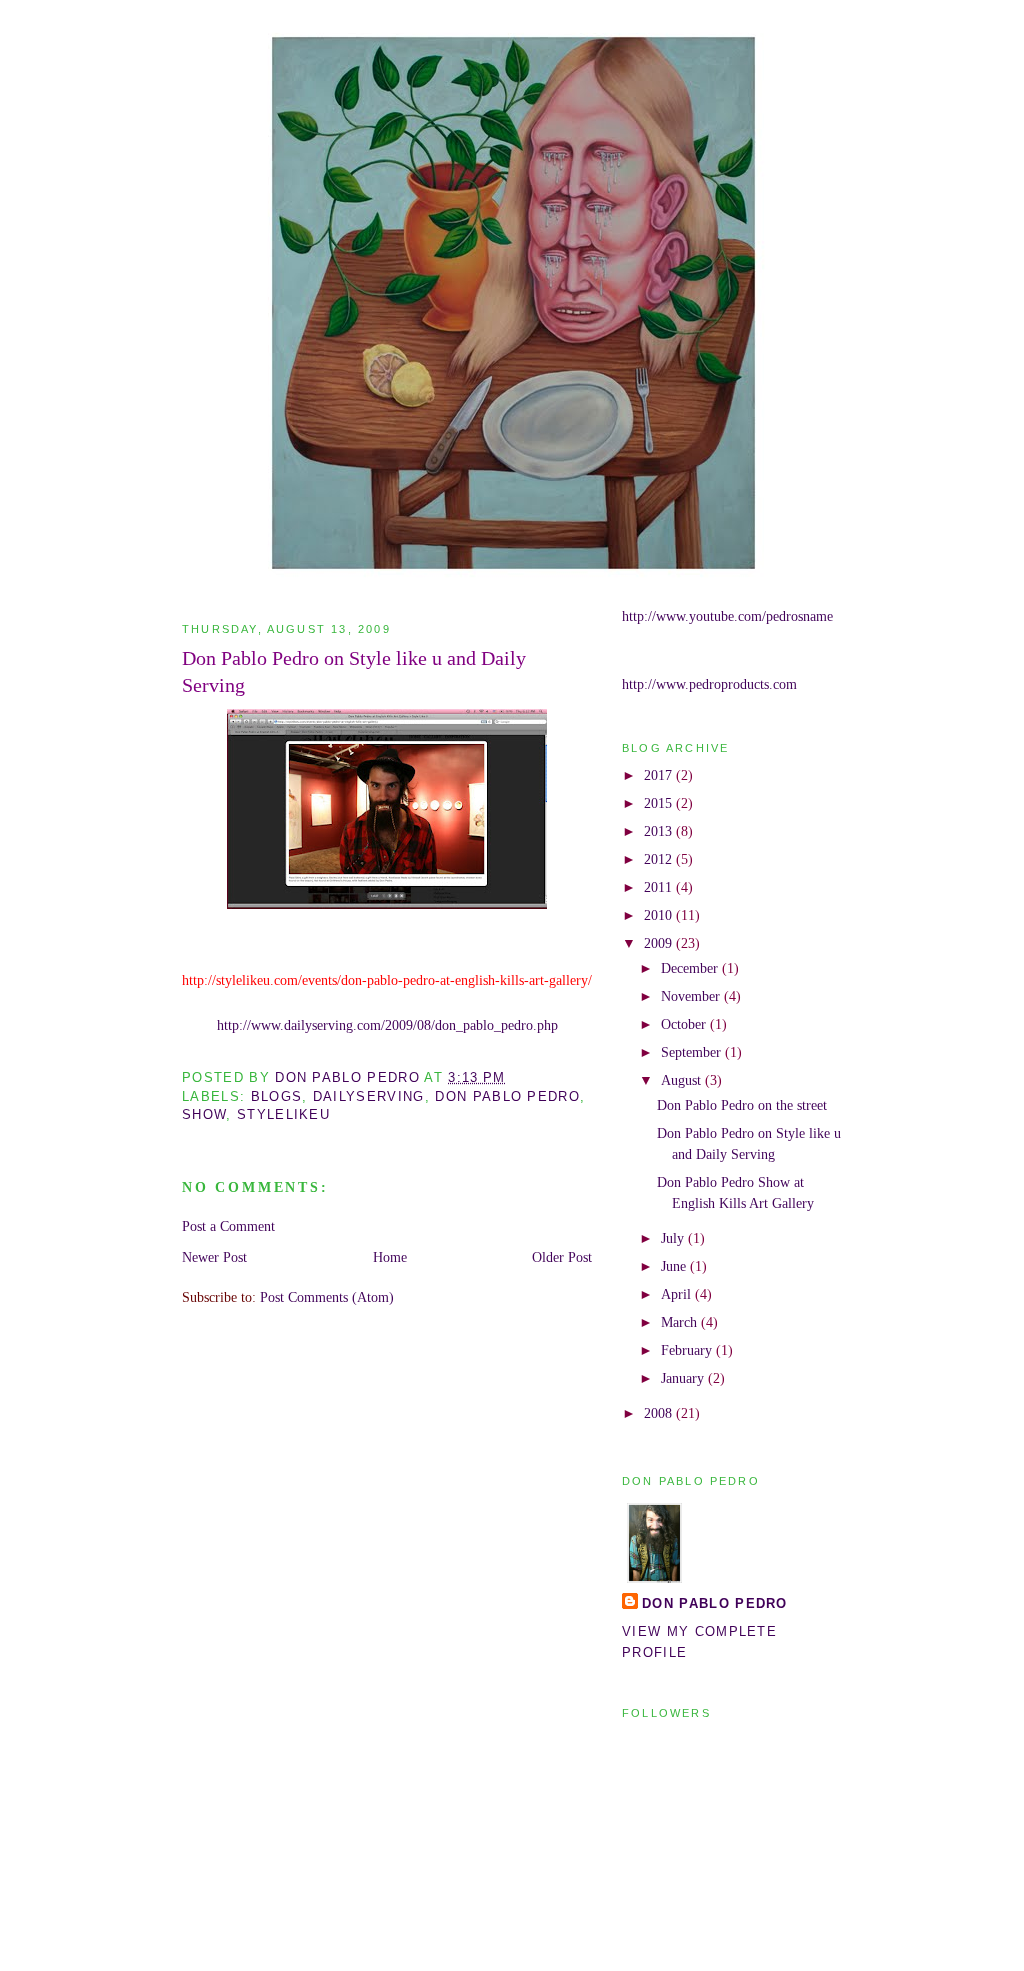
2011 (660, 887)
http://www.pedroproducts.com (709, 684)
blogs (277, 1096)
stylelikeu (283, 1114)
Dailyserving (369, 1096)
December (691, 968)
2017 (660, 775)
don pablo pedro (507, 1096)
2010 (660, 915)
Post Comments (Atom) (327, 1297)
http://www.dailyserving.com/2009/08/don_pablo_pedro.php (387, 1025)
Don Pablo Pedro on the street (742, 1105)
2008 (660, 1413)
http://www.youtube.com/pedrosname (727, 616)
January (684, 1378)
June (675, 1266)
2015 (660, 803)
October (685, 1024)
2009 (660, 943)
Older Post (562, 1257)
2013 (660, 831)
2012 (660, 859)
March (681, 1322)
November (692, 996)
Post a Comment (228, 1226)
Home (390, 1257)
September (693, 1052)
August (683, 1080)
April (678, 1294)
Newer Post (214, 1257)
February (688, 1350)
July (674, 1238)
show (204, 1114)
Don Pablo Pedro (715, 1603)
